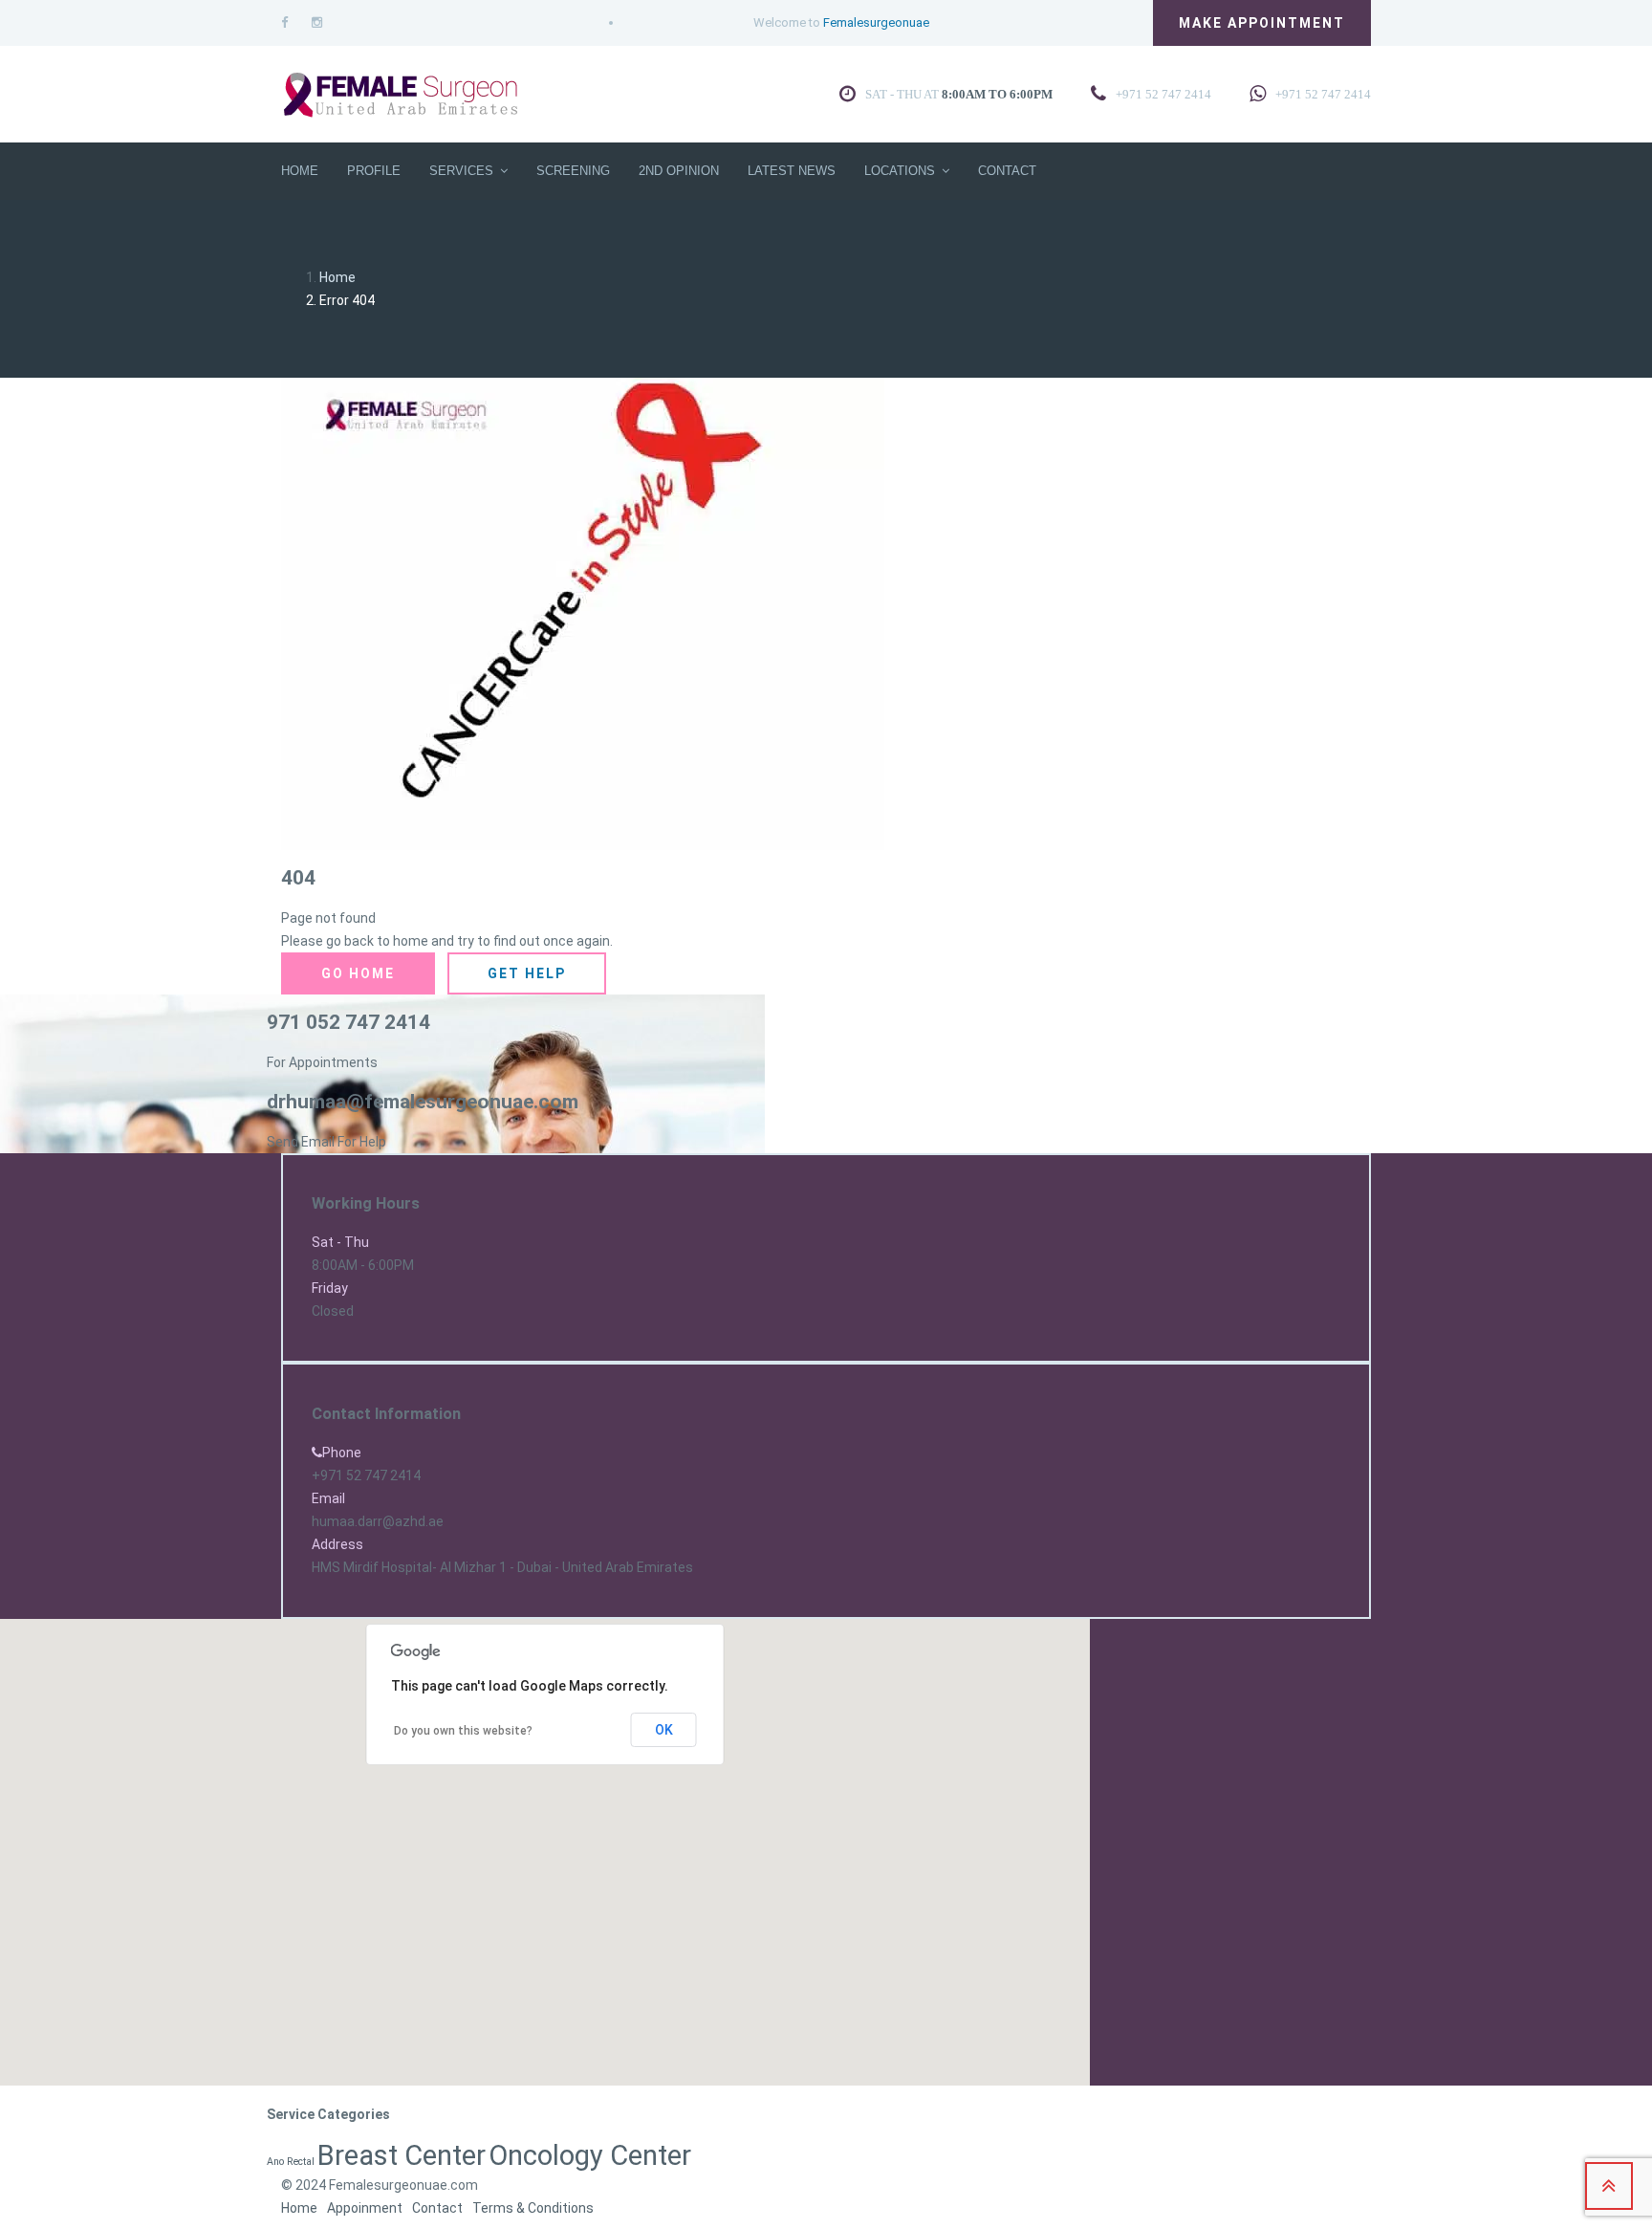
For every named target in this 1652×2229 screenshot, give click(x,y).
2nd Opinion (679, 171)
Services (461, 171)
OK (664, 1730)
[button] (210, 1822)
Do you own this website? (463, 1731)
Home (300, 171)
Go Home (358, 973)
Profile (374, 171)
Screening (573, 171)
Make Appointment (1262, 23)
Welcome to (841, 22)
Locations (900, 171)
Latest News (792, 171)
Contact (1007, 171)
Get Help (527, 973)
